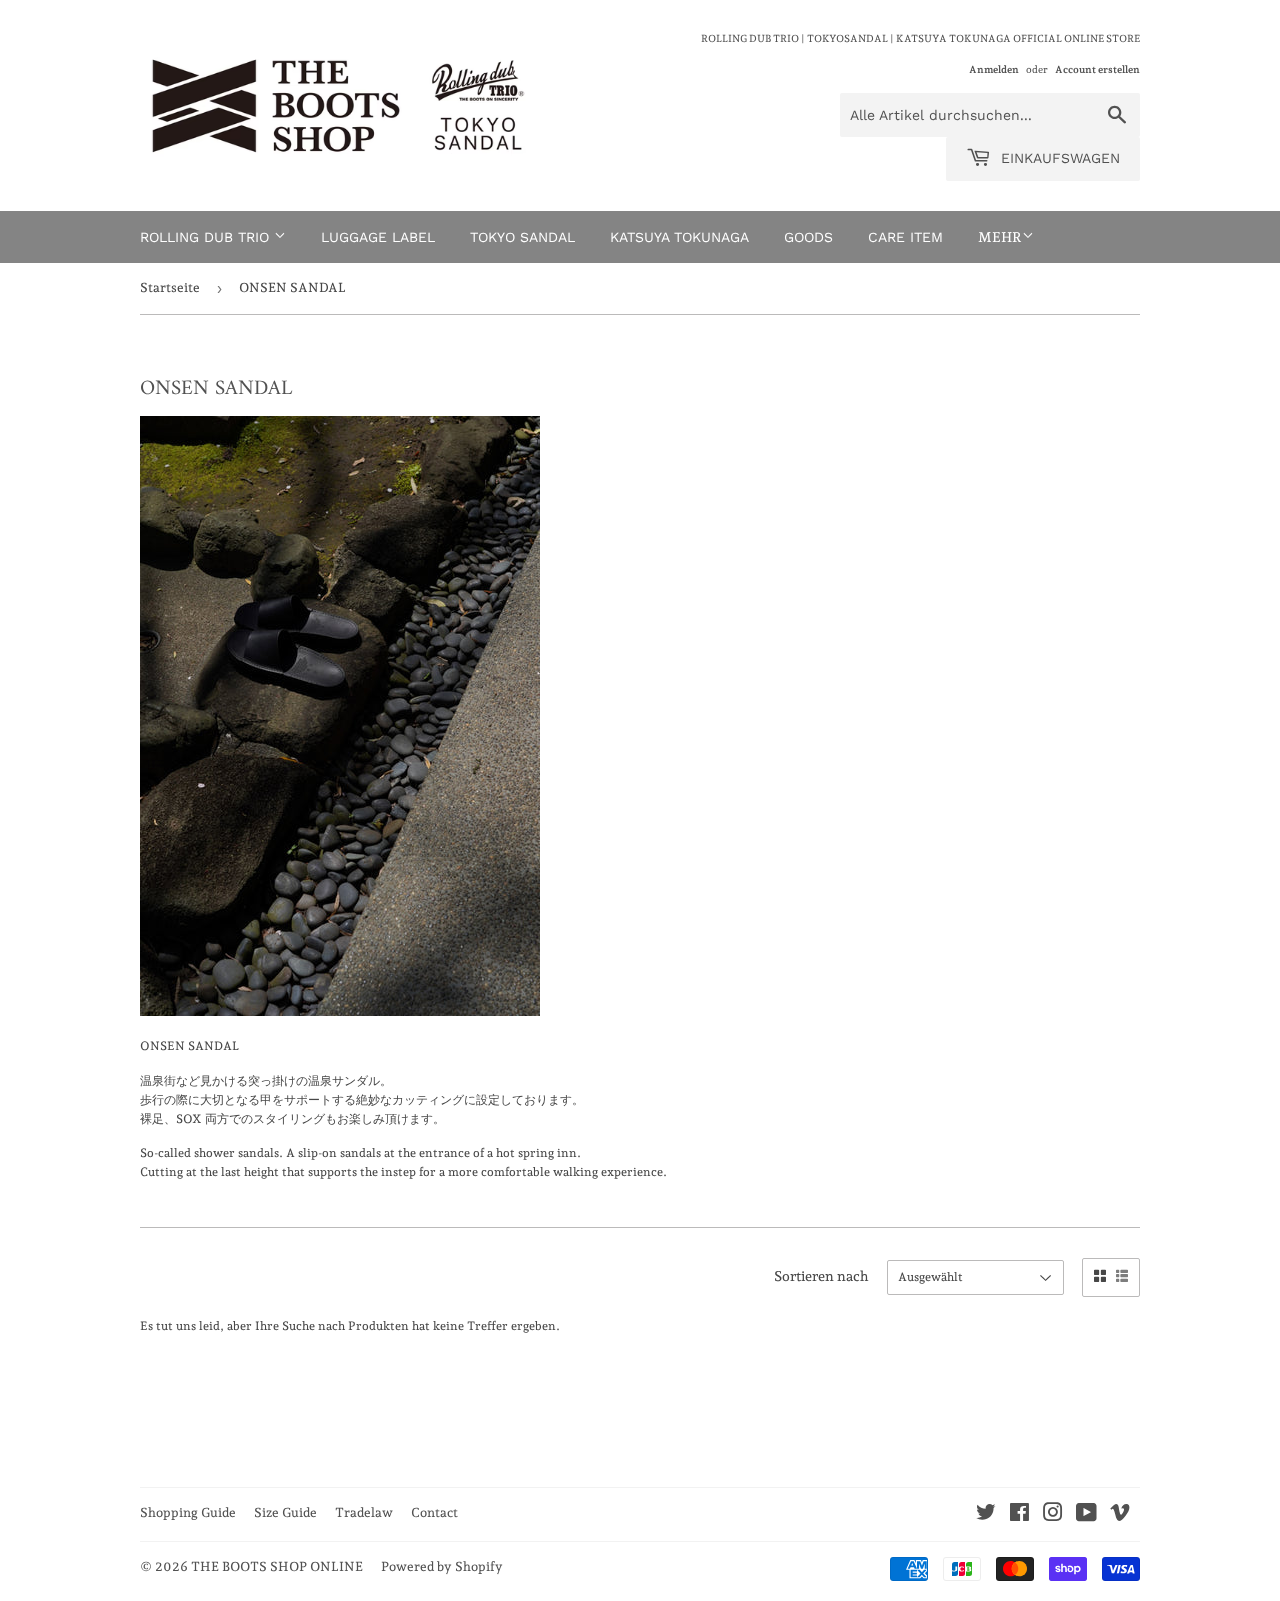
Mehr (1000, 237)
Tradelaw (364, 1512)
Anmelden (994, 69)
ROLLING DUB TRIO (207, 237)
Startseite (170, 287)
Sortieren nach (821, 1276)
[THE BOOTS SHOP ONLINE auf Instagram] (1053, 1516)
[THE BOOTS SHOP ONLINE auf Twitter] (986, 1516)
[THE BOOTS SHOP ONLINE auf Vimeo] (1120, 1516)
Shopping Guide (188, 1512)
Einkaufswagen (1058, 158)
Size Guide (285, 1512)
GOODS (808, 237)
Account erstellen (1097, 69)
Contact (434, 1512)
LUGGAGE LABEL (378, 237)
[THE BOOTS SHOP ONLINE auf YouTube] (1086, 1516)
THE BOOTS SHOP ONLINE (277, 1566)
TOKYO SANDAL (522, 237)
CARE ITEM (905, 237)
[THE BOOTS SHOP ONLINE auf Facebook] (1019, 1516)
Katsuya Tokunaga (679, 237)
